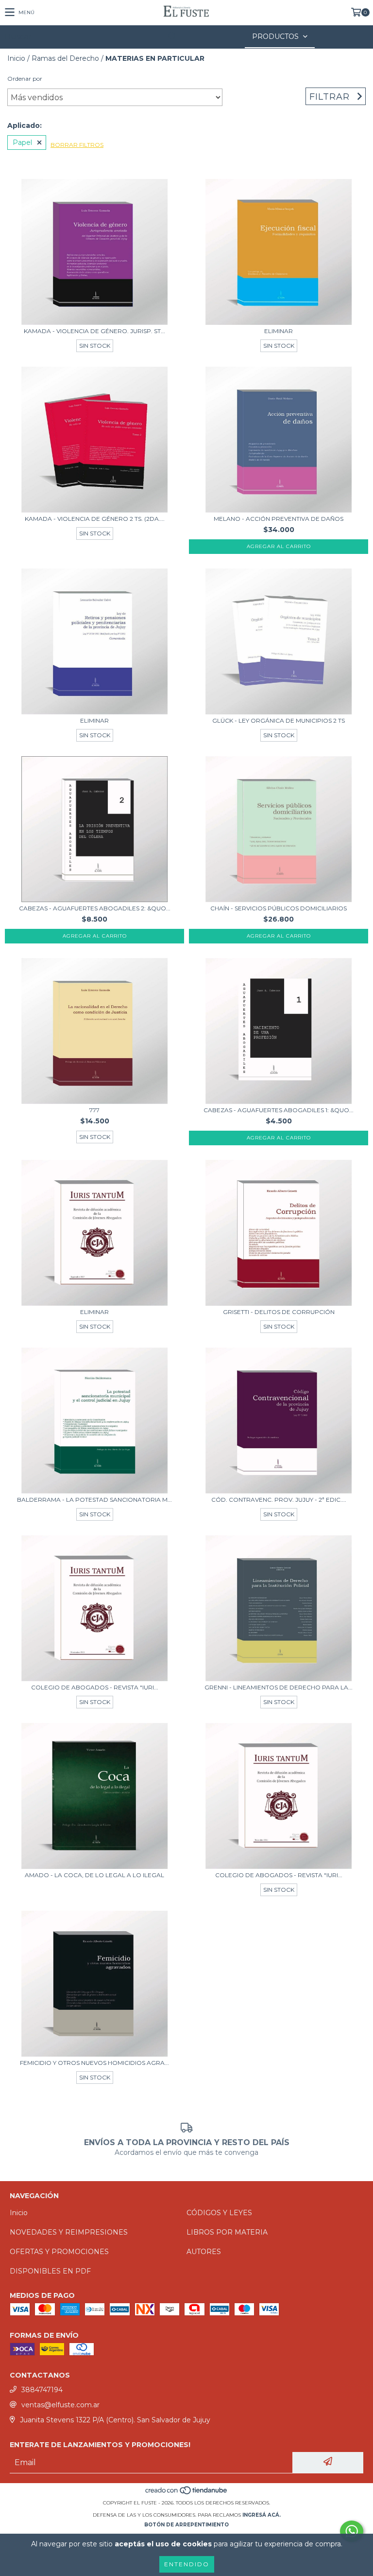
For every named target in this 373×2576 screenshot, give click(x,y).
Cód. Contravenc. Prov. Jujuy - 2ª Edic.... (279, 1500)
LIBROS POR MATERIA (227, 2232)
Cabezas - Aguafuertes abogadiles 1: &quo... (279, 1110)
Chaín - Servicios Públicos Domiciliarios (279, 908)
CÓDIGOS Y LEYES (219, 2213)
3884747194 (42, 2390)
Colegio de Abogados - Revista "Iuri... (95, 1687)
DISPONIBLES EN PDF (50, 2271)
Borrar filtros (77, 145)
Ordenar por (25, 79)
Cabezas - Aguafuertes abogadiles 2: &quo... (95, 908)
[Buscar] (172, 37)
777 (94, 1110)
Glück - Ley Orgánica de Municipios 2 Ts (279, 720)
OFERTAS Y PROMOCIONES (59, 2252)
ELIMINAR (279, 331)
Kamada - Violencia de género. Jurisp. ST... (94, 331)
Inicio (16, 58)
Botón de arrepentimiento (186, 2525)
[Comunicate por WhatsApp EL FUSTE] (352, 2531)
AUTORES (204, 2252)
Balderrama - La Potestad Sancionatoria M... (94, 1500)
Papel (22, 142)
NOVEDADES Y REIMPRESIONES (69, 2232)
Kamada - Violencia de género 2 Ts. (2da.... (95, 519)
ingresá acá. (262, 2515)
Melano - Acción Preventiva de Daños (279, 519)
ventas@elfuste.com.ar (60, 2405)
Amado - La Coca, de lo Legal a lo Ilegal (94, 1875)
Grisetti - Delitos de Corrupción (279, 1312)
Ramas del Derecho (65, 58)
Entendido (187, 2564)
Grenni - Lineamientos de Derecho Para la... (279, 1687)
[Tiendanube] (187, 2493)
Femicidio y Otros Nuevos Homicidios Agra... (94, 2063)
